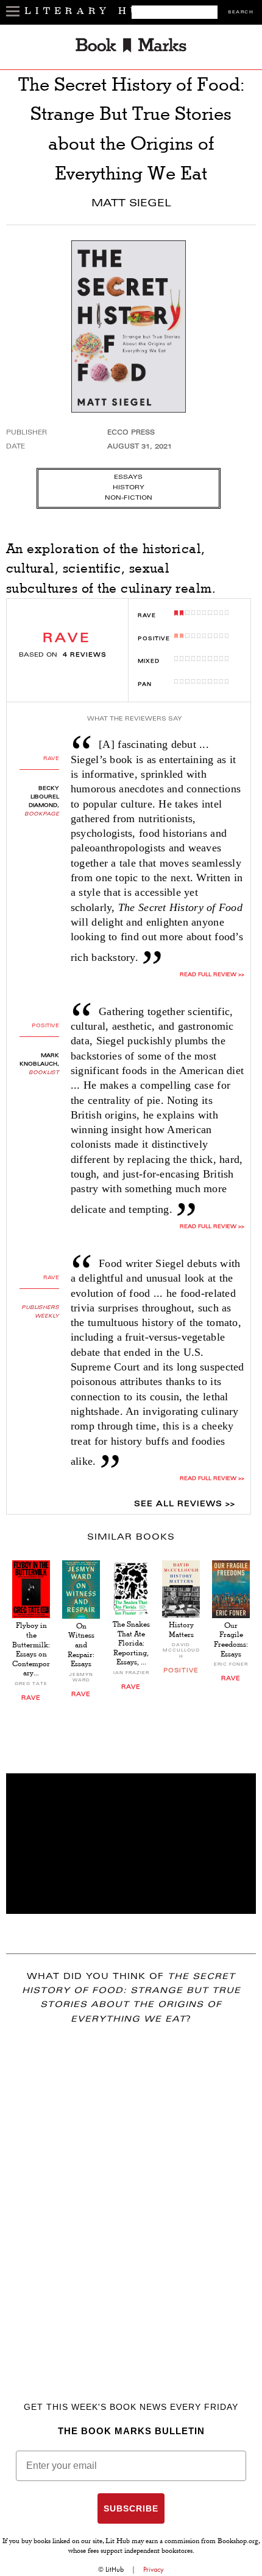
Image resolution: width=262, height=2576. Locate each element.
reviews (85, 655)
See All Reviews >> (185, 1504)
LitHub (115, 2569)
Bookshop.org (238, 2542)
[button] (131, 1844)
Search (241, 12)
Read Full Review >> (212, 1227)
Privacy (154, 2569)
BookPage (42, 814)
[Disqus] (131, 2196)
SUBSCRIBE (131, 2508)
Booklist (44, 1073)
